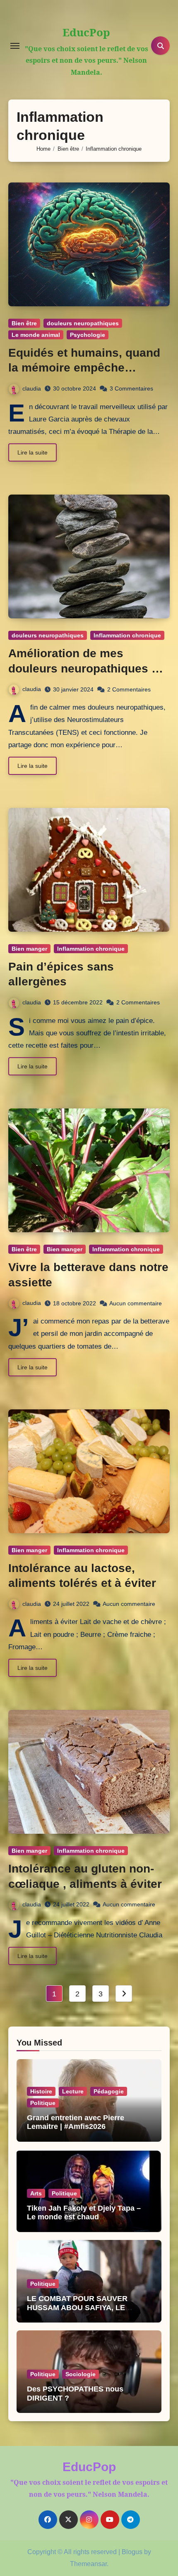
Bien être (24, 323)
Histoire (41, 2091)
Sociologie (81, 2374)
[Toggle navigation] (15, 46)
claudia (32, 388)
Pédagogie (109, 2091)
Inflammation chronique (127, 635)
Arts (36, 2193)
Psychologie (88, 335)
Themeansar (88, 2564)
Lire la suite (32, 452)
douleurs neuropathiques (83, 323)
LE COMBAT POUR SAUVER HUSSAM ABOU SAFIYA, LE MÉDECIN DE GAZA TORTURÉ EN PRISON (87, 2312)
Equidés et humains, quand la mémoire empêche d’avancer (84, 368)
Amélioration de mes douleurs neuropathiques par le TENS (89, 668)
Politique (43, 2103)
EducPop (86, 32)
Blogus (132, 2552)
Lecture (73, 2091)
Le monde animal (36, 335)
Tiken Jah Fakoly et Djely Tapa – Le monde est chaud (84, 2213)
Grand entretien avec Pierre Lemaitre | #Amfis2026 (76, 2122)
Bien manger (29, 949)
